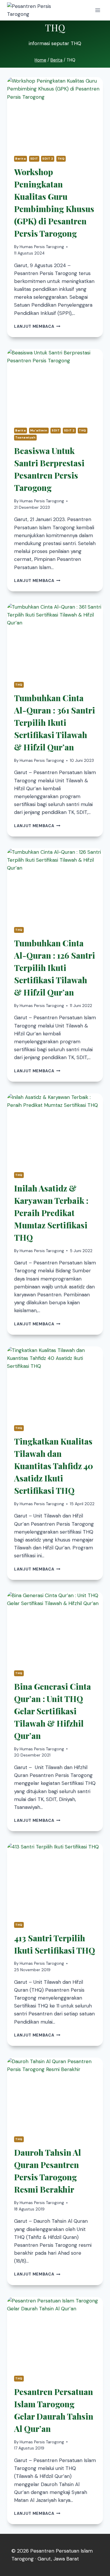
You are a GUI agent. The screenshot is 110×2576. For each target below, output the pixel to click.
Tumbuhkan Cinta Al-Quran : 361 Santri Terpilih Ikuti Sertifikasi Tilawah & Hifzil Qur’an (55, 722)
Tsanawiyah (25, 437)
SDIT (34, 159)
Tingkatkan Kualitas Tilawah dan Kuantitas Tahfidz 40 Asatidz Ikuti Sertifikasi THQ (54, 1466)
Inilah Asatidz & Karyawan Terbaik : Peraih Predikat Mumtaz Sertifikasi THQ (51, 1213)
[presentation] (55, 113)
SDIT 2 (48, 159)
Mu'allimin (39, 430)
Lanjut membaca (37, 326)
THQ (61, 159)
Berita (21, 159)
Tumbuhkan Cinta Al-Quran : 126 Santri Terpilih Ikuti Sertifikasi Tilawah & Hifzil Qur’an (55, 968)
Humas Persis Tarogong (42, 247)
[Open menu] (98, 10)
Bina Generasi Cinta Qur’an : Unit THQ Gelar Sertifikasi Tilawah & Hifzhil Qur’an (53, 1711)
